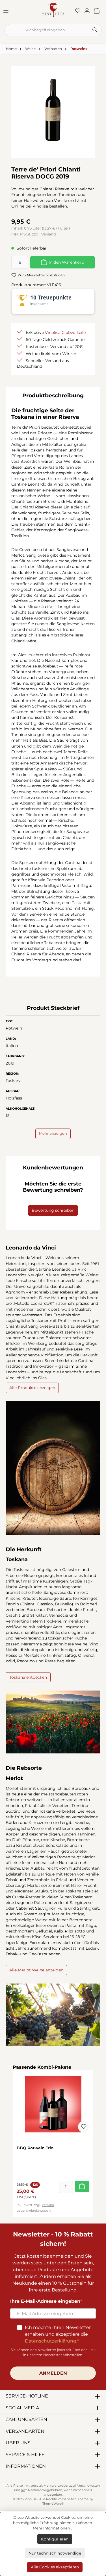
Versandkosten (88, 2486)
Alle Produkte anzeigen (32, 1388)
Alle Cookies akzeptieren (55, 2567)
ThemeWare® (53, 2504)
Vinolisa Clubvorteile (65, 332)
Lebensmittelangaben (34, 2211)
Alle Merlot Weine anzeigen (36, 1970)
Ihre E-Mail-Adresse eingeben (45, 2301)
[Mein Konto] (89, 10)
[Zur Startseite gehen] (53, 10)
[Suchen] (95, 30)
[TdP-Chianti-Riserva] (53, 110)
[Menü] (8, 10)
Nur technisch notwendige (55, 2553)
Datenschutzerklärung (51, 2341)
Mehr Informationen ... (53, 2528)
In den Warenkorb (66, 262)
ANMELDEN (53, 2373)
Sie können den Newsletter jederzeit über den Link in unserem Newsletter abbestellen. (53, 2352)
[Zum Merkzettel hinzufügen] (84, 2127)
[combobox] (46, 30)
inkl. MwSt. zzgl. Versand (34, 234)
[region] (53, 110)
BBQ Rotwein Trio (35, 2148)
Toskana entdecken (28, 1677)
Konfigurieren (55, 2539)
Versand (48, 2205)
